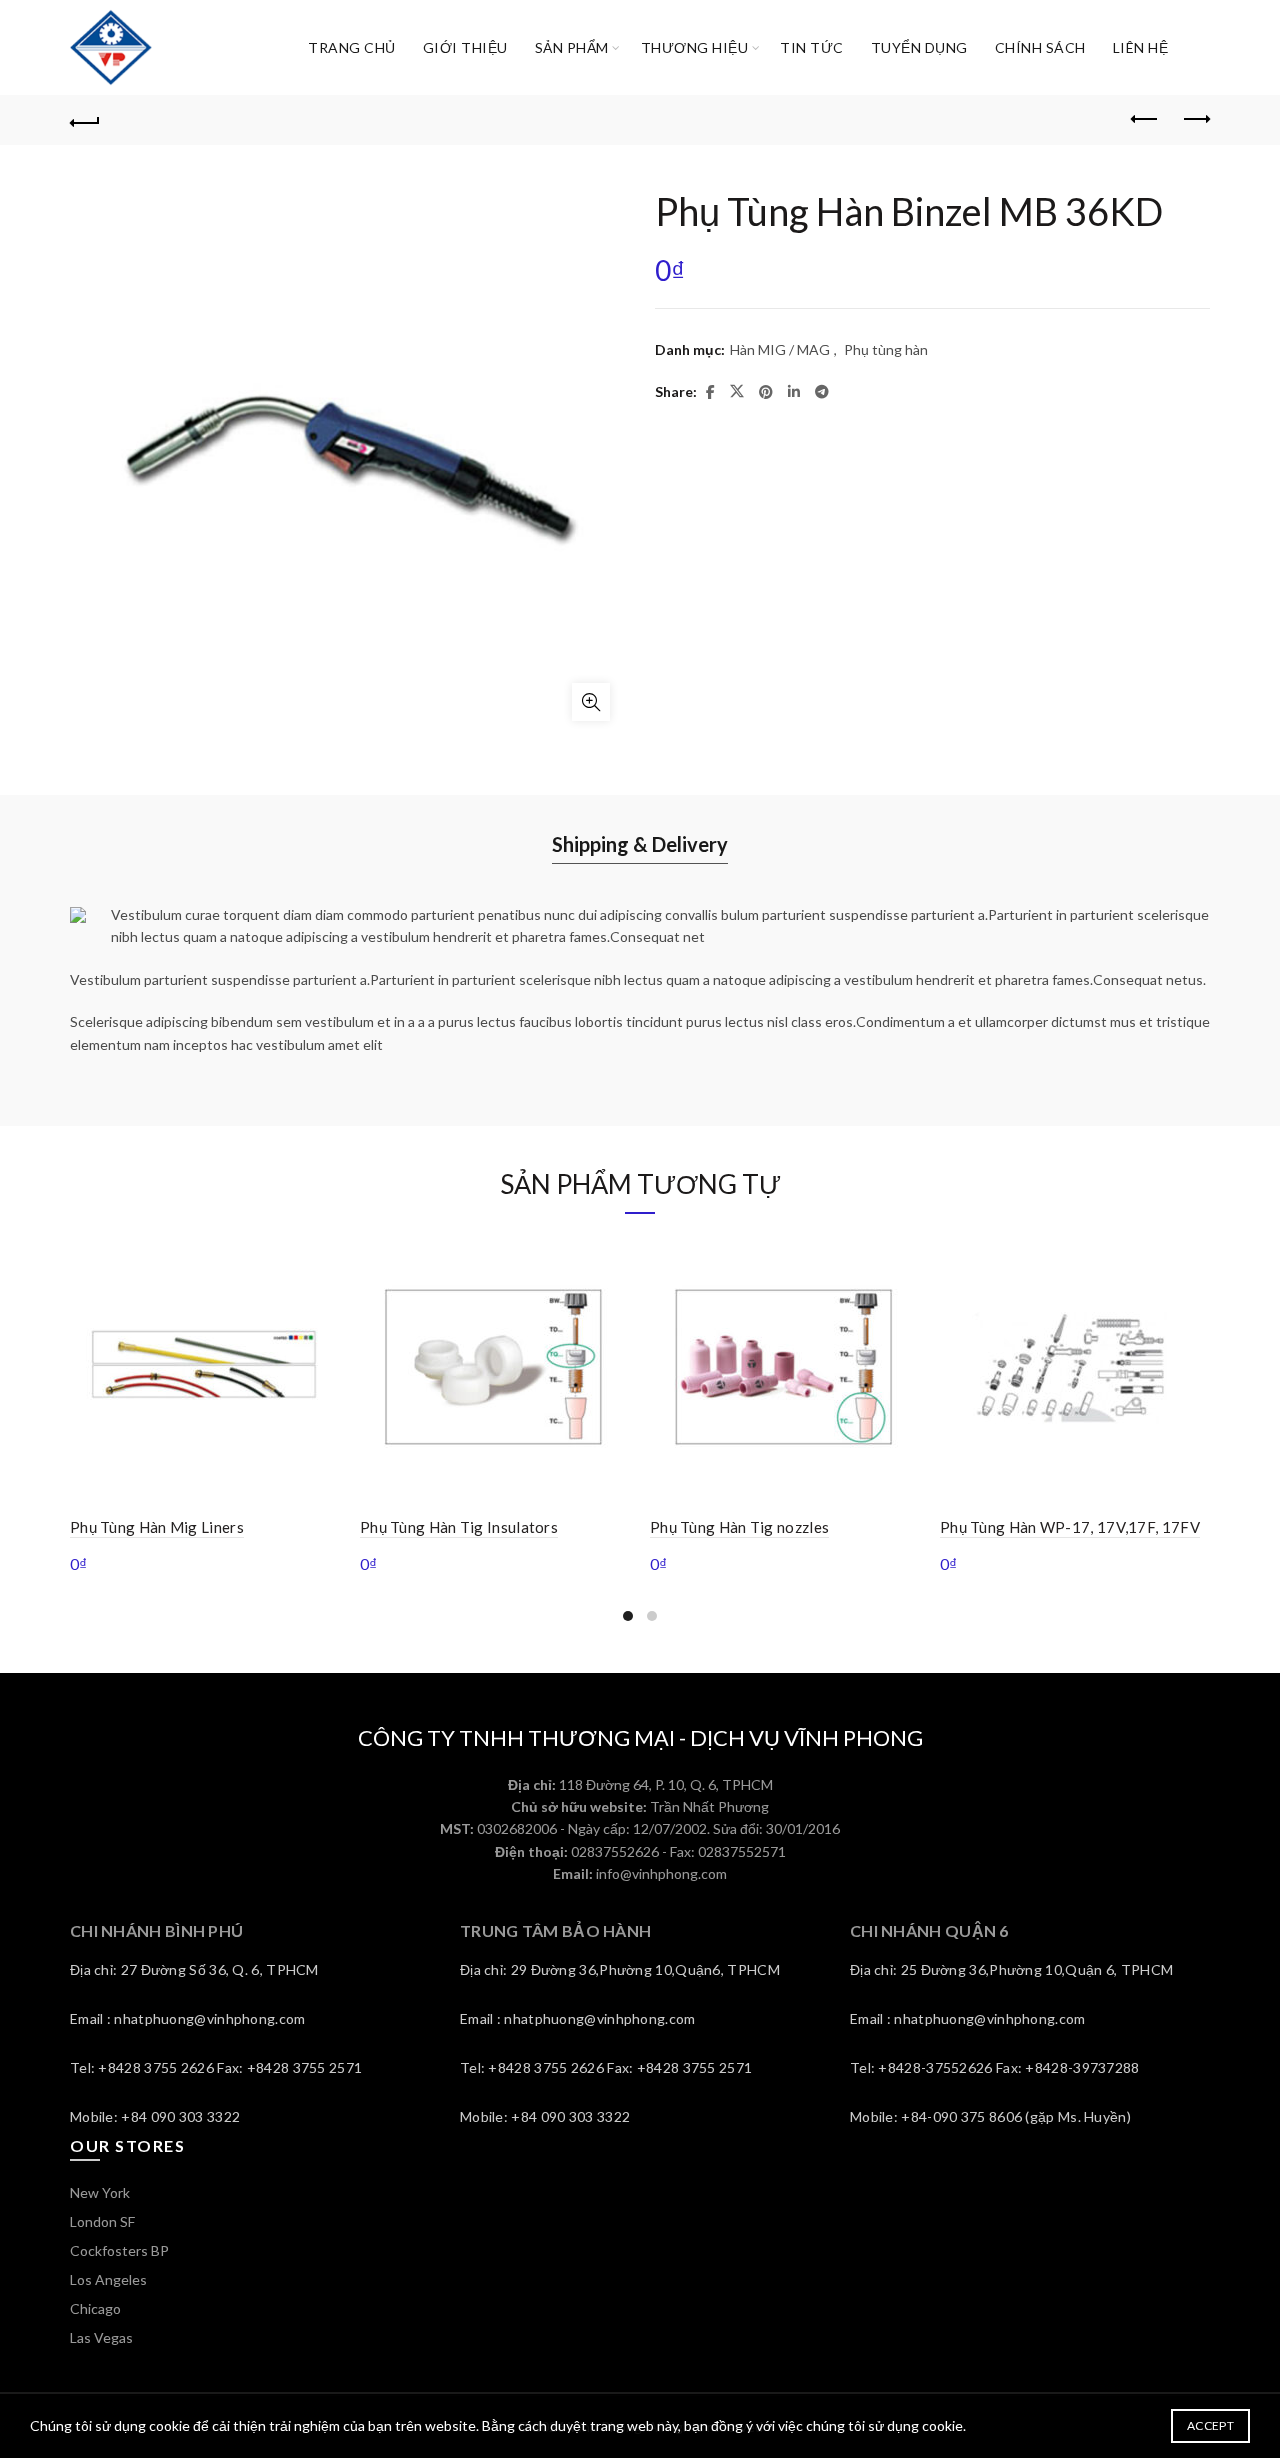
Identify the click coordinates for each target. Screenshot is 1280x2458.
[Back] (85, 120)
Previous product (1145, 120)
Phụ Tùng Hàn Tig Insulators (459, 1527)
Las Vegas (101, 2337)
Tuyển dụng (919, 47)
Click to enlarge (591, 702)
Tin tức (812, 47)
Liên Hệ (1141, 47)
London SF (102, 2221)
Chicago (95, 2308)
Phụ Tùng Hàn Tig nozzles (739, 1527)
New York (100, 2192)
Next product (1195, 120)
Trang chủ (352, 47)
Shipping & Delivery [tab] (640, 844)
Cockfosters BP (119, 2250)
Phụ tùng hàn (886, 349)
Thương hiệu (695, 47)
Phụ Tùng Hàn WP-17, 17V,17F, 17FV (1070, 1527)
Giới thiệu (465, 47)
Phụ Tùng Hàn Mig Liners (157, 1527)
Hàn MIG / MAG (780, 349)
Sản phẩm (572, 47)
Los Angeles (108, 2279)
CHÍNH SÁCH (1040, 47)
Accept (1210, 2425)
